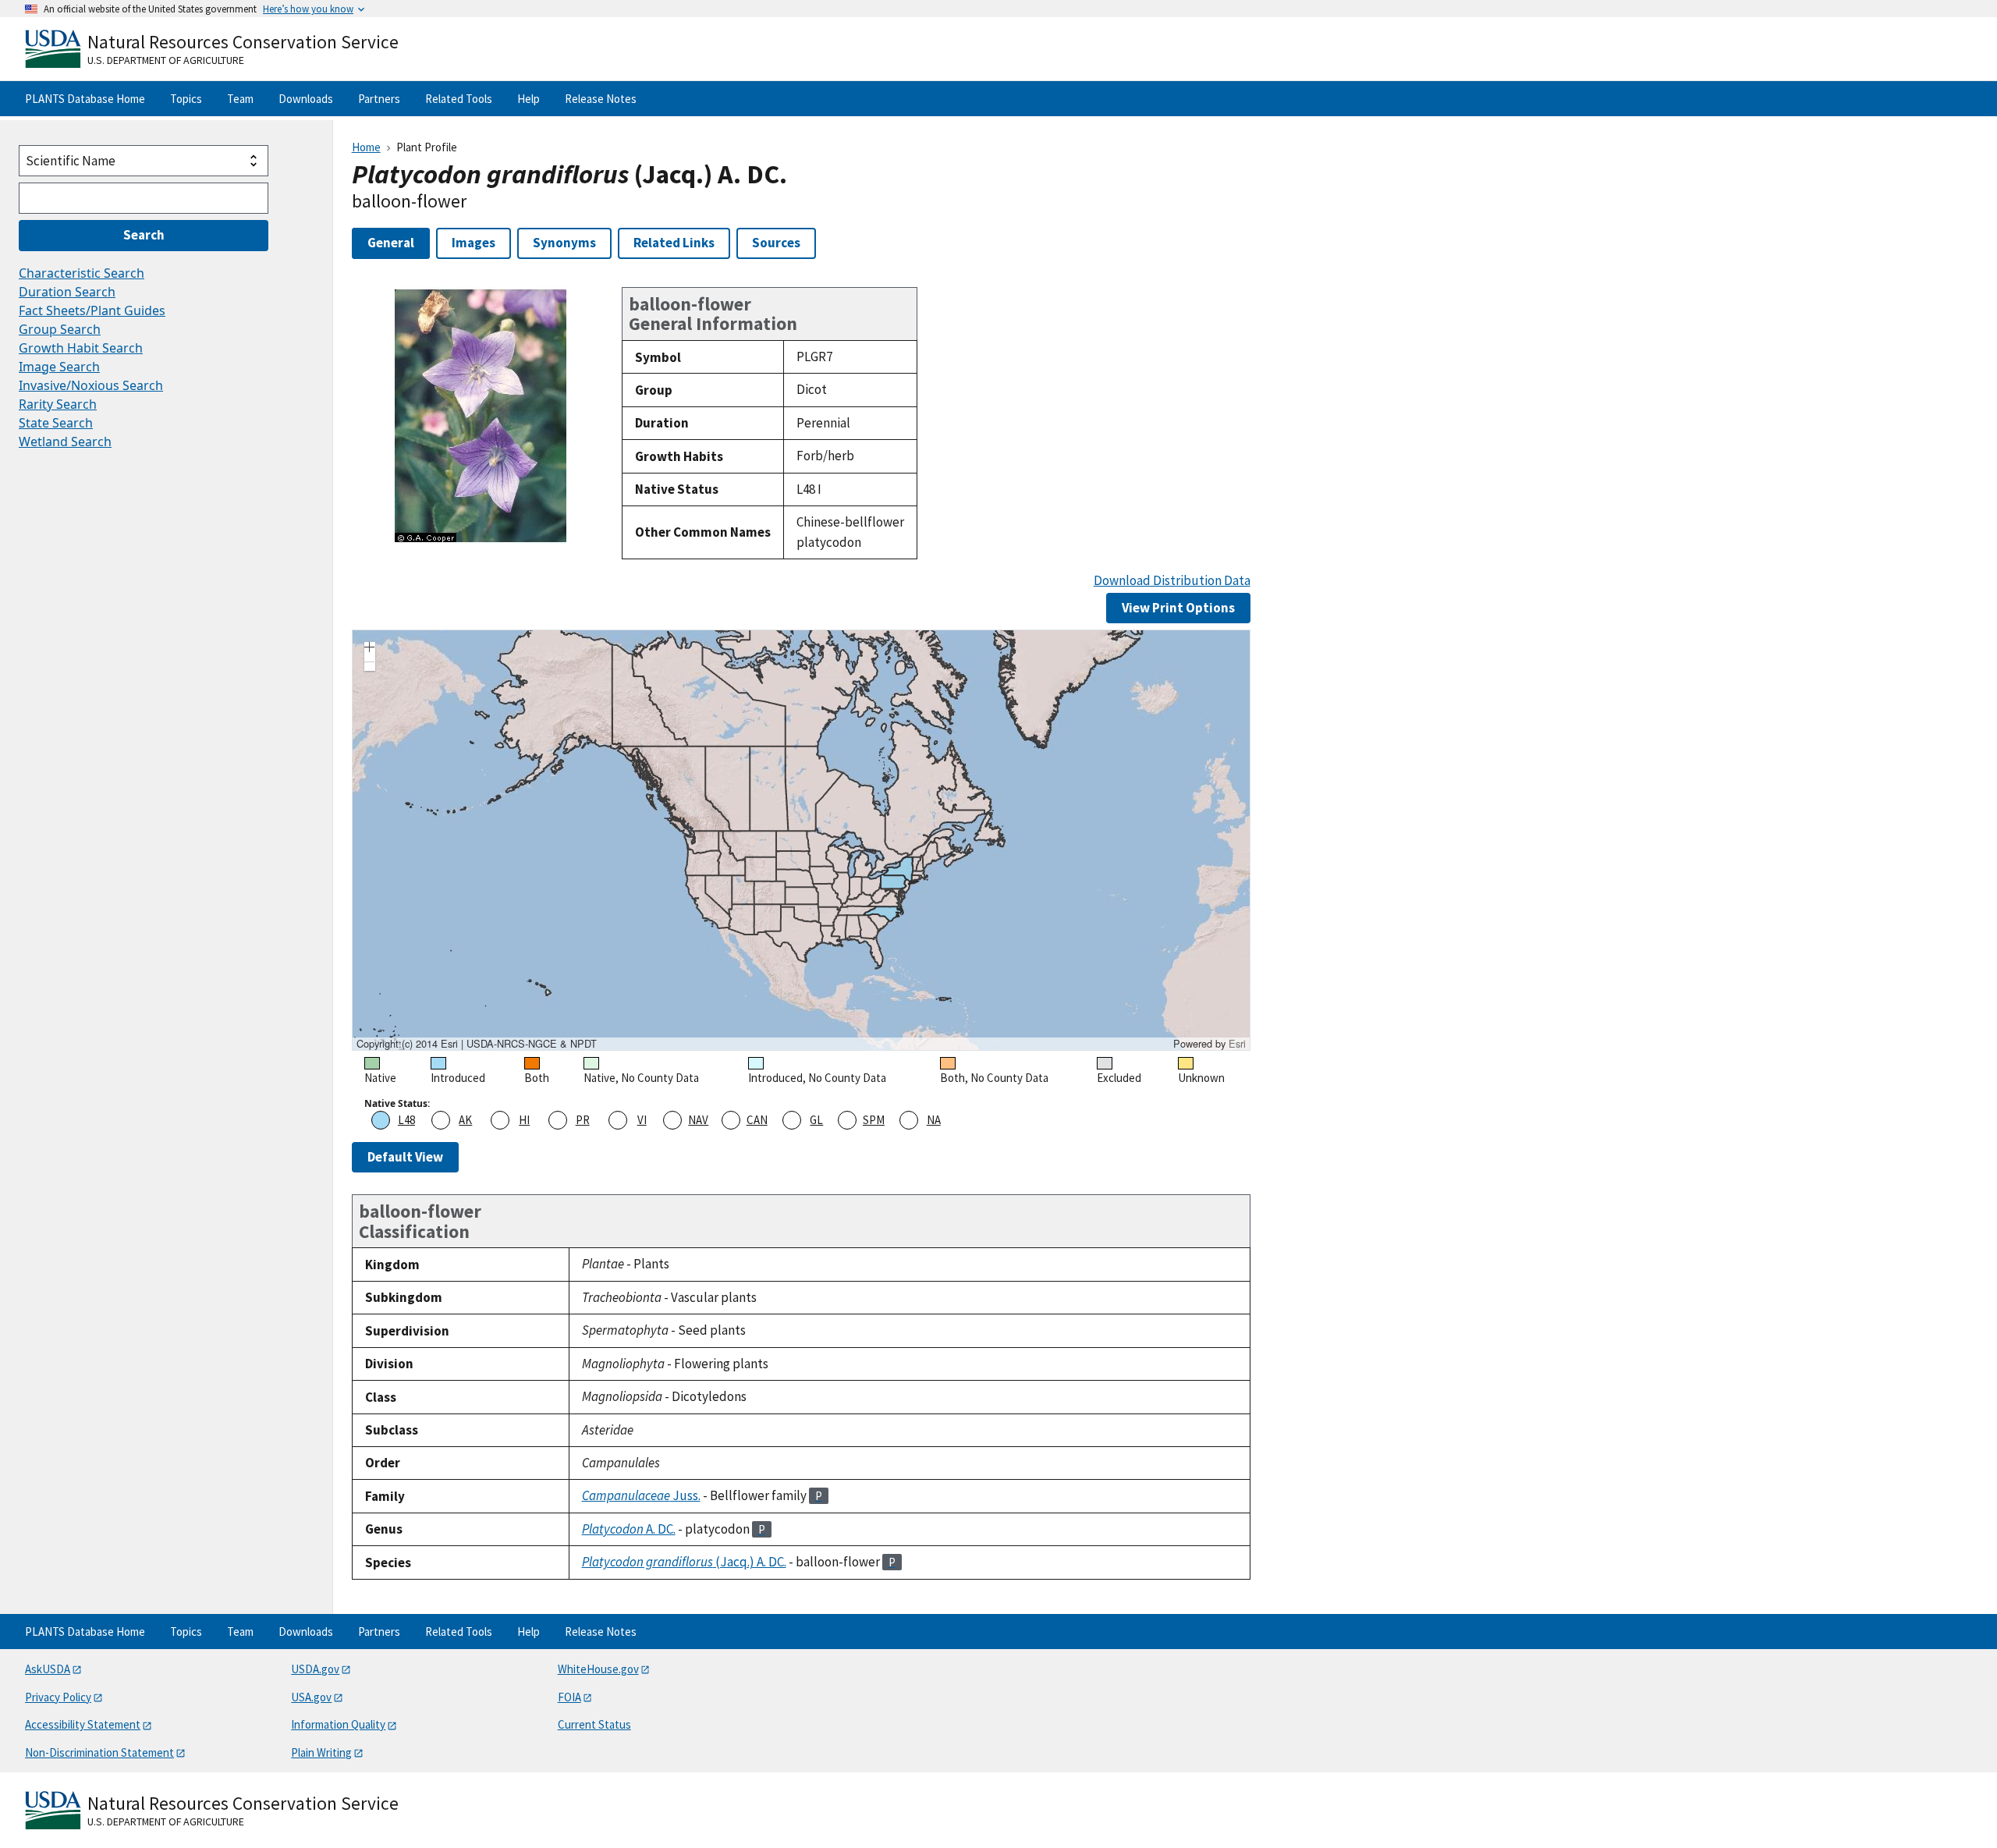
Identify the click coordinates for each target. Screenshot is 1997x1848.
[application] (801, 840)
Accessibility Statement (83, 1724)
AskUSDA (48, 1669)
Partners (379, 99)
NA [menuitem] (934, 1120)
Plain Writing (321, 1752)
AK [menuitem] (465, 1120)
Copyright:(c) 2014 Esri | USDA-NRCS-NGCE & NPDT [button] (477, 1044)
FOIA (569, 1697)
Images (474, 243)
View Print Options (1178, 608)
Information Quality (338, 1724)
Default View (405, 1157)
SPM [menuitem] (874, 1120)
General (391, 243)
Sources (776, 243)
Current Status (594, 1724)
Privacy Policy (58, 1697)
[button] (370, 649)
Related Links (674, 243)
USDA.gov (315, 1669)
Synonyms (564, 243)
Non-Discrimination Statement (99, 1752)
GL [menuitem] (816, 1120)
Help (529, 99)
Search (144, 235)
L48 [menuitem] (406, 1120)
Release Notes (601, 99)
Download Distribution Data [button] (1172, 581)
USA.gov (311, 1697)
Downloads (306, 99)
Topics (186, 99)
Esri (1237, 1043)
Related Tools (459, 99)
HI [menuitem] (524, 1120)
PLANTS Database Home (85, 99)
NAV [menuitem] (698, 1120)
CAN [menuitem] (757, 1120)
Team (240, 99)
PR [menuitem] (583, 1120)
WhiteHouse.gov (598, 1669)
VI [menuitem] (642, 1120)
